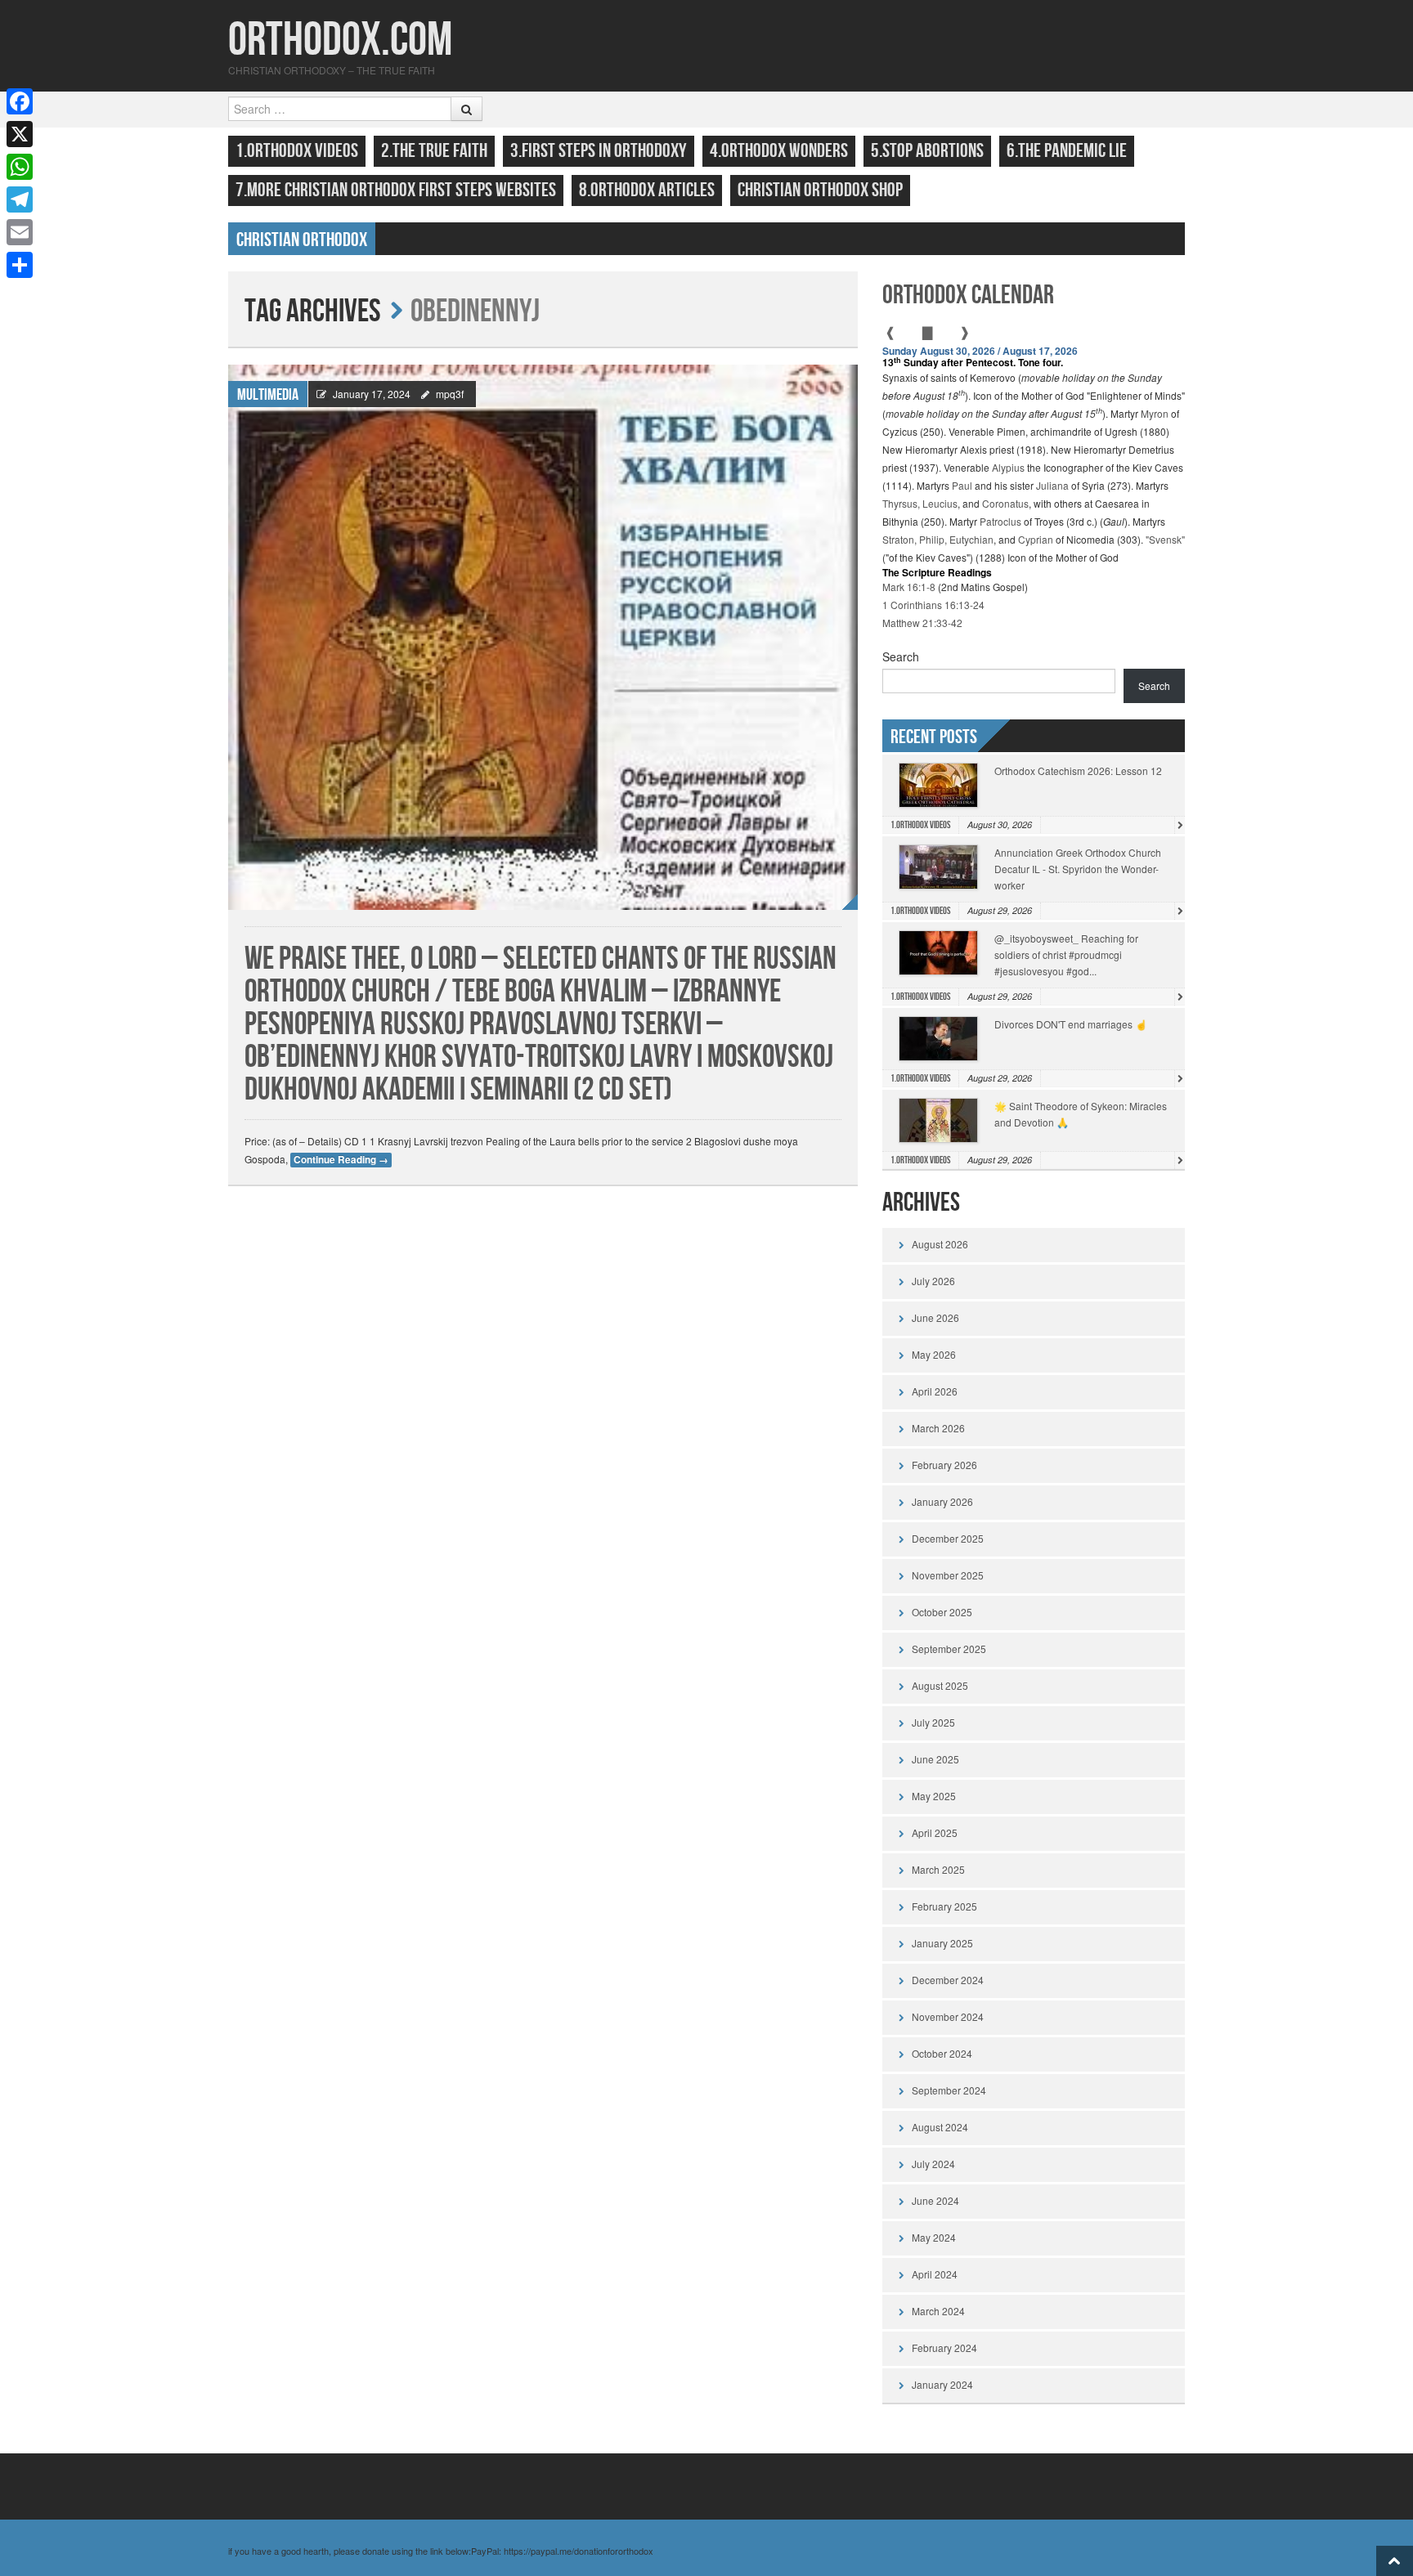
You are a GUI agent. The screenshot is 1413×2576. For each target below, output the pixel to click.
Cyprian (1036, 539)
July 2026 (933, 1281)
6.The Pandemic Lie (1067, 151)
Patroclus (1000, 521)
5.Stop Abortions (927, 151)
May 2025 (934, 1796)
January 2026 (942, 1501)
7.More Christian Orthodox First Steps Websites (396, 190)
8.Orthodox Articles (647, 190)
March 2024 (938, 2311)
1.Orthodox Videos (297, 151)
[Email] (20, 232)
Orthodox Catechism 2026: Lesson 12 (1078, 771)
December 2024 (948, 1980)
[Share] (20, 265)
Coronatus (1005, 503)
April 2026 (935, 1391)
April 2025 (935, 1832)
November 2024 (948, 2016)
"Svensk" (1165, 539)
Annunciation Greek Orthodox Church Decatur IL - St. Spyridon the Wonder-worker (1078, 869)
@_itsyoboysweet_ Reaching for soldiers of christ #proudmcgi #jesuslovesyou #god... (1066, 954)
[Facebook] (20, 101)
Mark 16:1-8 (909, 587)
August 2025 (940, 1685)
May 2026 (934, 1354)
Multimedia (268, 395)
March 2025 (938, 1869)
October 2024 (942, 2053)
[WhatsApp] (20, 167)
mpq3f (450, 394)
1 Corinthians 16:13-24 (933, 605)
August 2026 (940, 1244)
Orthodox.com (340, 40)
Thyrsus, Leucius (920, 503)
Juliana (1052, 485)
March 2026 (938, 1428)
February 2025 (944, 1906)
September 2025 (949, 1649)
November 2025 (948, 1575)
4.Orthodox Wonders (779, 151)
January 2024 (942, 2384)
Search (901, 656)
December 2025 (948, 1538)
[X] (20, 134)
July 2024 (933, 2164)
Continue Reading (341, 1160)
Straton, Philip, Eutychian (938, 539)
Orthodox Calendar (968, 296)
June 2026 (935, 1317)
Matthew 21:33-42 (922, 623)
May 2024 (934, 2237)
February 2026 (944, 1465)
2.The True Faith (434, 151)
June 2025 (935, 1759)
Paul (962, 485)
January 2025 (942, 1943)
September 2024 (949, 2090)
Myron (1155, 413)
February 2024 (944, 2348)
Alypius (1008, 467)
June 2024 (935, 2200)
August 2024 (940, 2127)
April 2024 (935, 2274)
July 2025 (933, 1722)
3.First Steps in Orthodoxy (599, 151)
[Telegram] (20, 199)
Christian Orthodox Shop (820, 190)
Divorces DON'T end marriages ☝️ (1071, 1024)
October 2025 (942, 1612)
